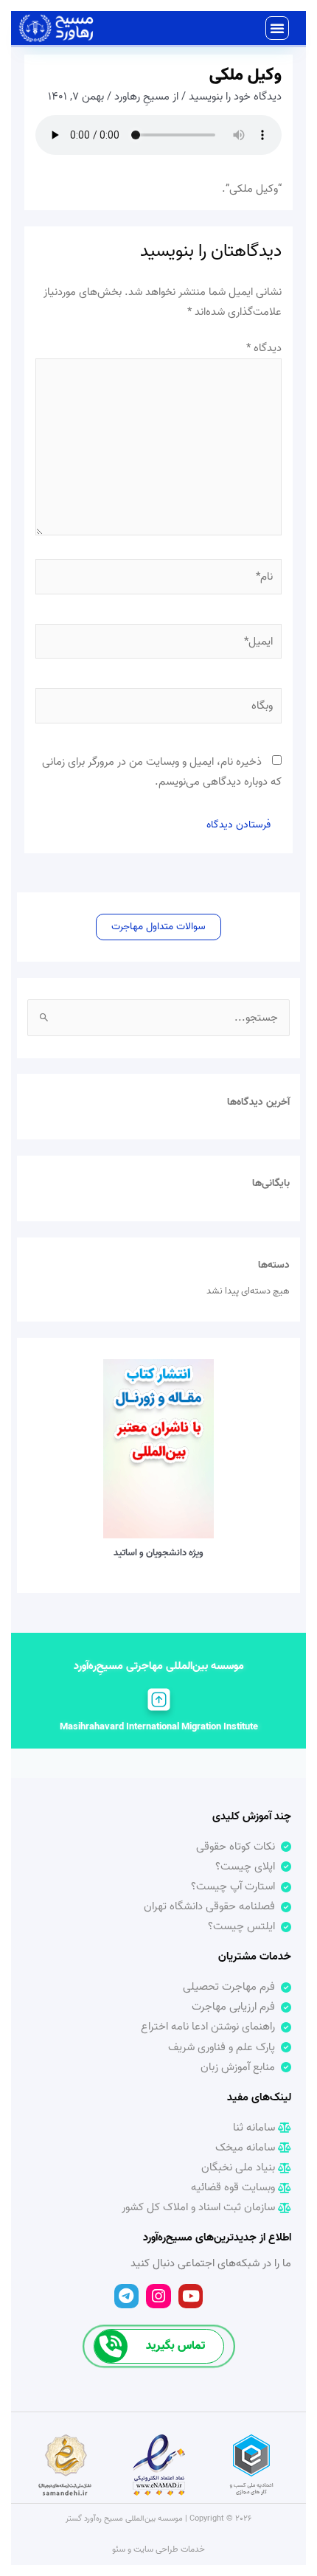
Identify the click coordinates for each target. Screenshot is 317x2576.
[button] (277, 28)
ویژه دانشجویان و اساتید (158, 1553)
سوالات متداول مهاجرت (158, 926)
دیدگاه (264, 348)
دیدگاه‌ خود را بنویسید (235, 97)
